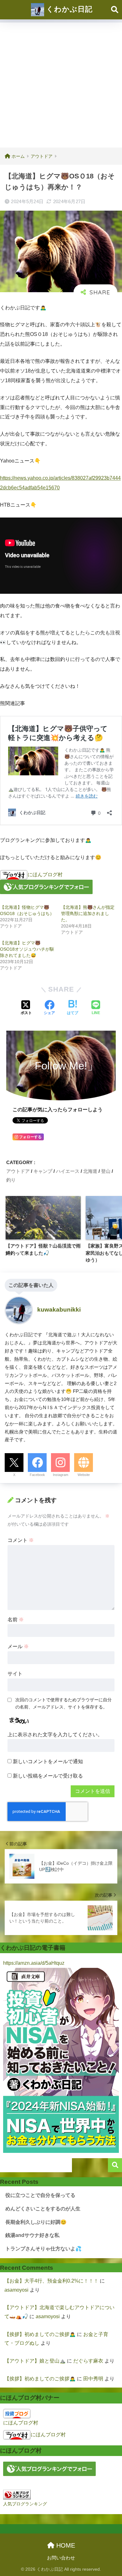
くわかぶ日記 (68, 9)
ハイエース (68, 1171)
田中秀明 (93, 2379)
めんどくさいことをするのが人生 (43, 2209)
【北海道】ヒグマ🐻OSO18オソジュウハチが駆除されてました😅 (27, 949)
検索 (115, 2165)
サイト (15, 1674)
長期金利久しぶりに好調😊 (36, 2222)
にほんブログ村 (45, 875)
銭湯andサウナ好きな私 (32, 2235)
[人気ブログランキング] (17, 2494)
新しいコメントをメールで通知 (48, 1761)
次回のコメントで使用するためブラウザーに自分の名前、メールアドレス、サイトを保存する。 (64, 1703)
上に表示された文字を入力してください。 (55, 1735)
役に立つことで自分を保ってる (40, 2195)
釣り (11, 1180)
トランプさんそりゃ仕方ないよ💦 (43, 2249)
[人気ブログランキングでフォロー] (46, 887)
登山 (106, 1171)
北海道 (90, 1171)
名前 (16, 1620)
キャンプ (43, 1171)
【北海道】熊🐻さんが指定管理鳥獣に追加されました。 (88, 913)
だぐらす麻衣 (88, 2361)
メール (18, 1646)
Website (84, 1475)
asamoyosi (16, 2290)
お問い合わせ (61, 2558)
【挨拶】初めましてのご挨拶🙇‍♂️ (40, 2334)
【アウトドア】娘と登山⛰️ (35, 2361)
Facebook (37, 1475)
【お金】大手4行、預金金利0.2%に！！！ (51, 2281)
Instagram (61, 1475)
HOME (65, 2545)
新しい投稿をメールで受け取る (48, 1776)
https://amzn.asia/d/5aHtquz (34, 1963)
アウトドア (18, 1171)
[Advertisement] (61, 83)
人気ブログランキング (25, 2504)
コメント (21, 1540)
